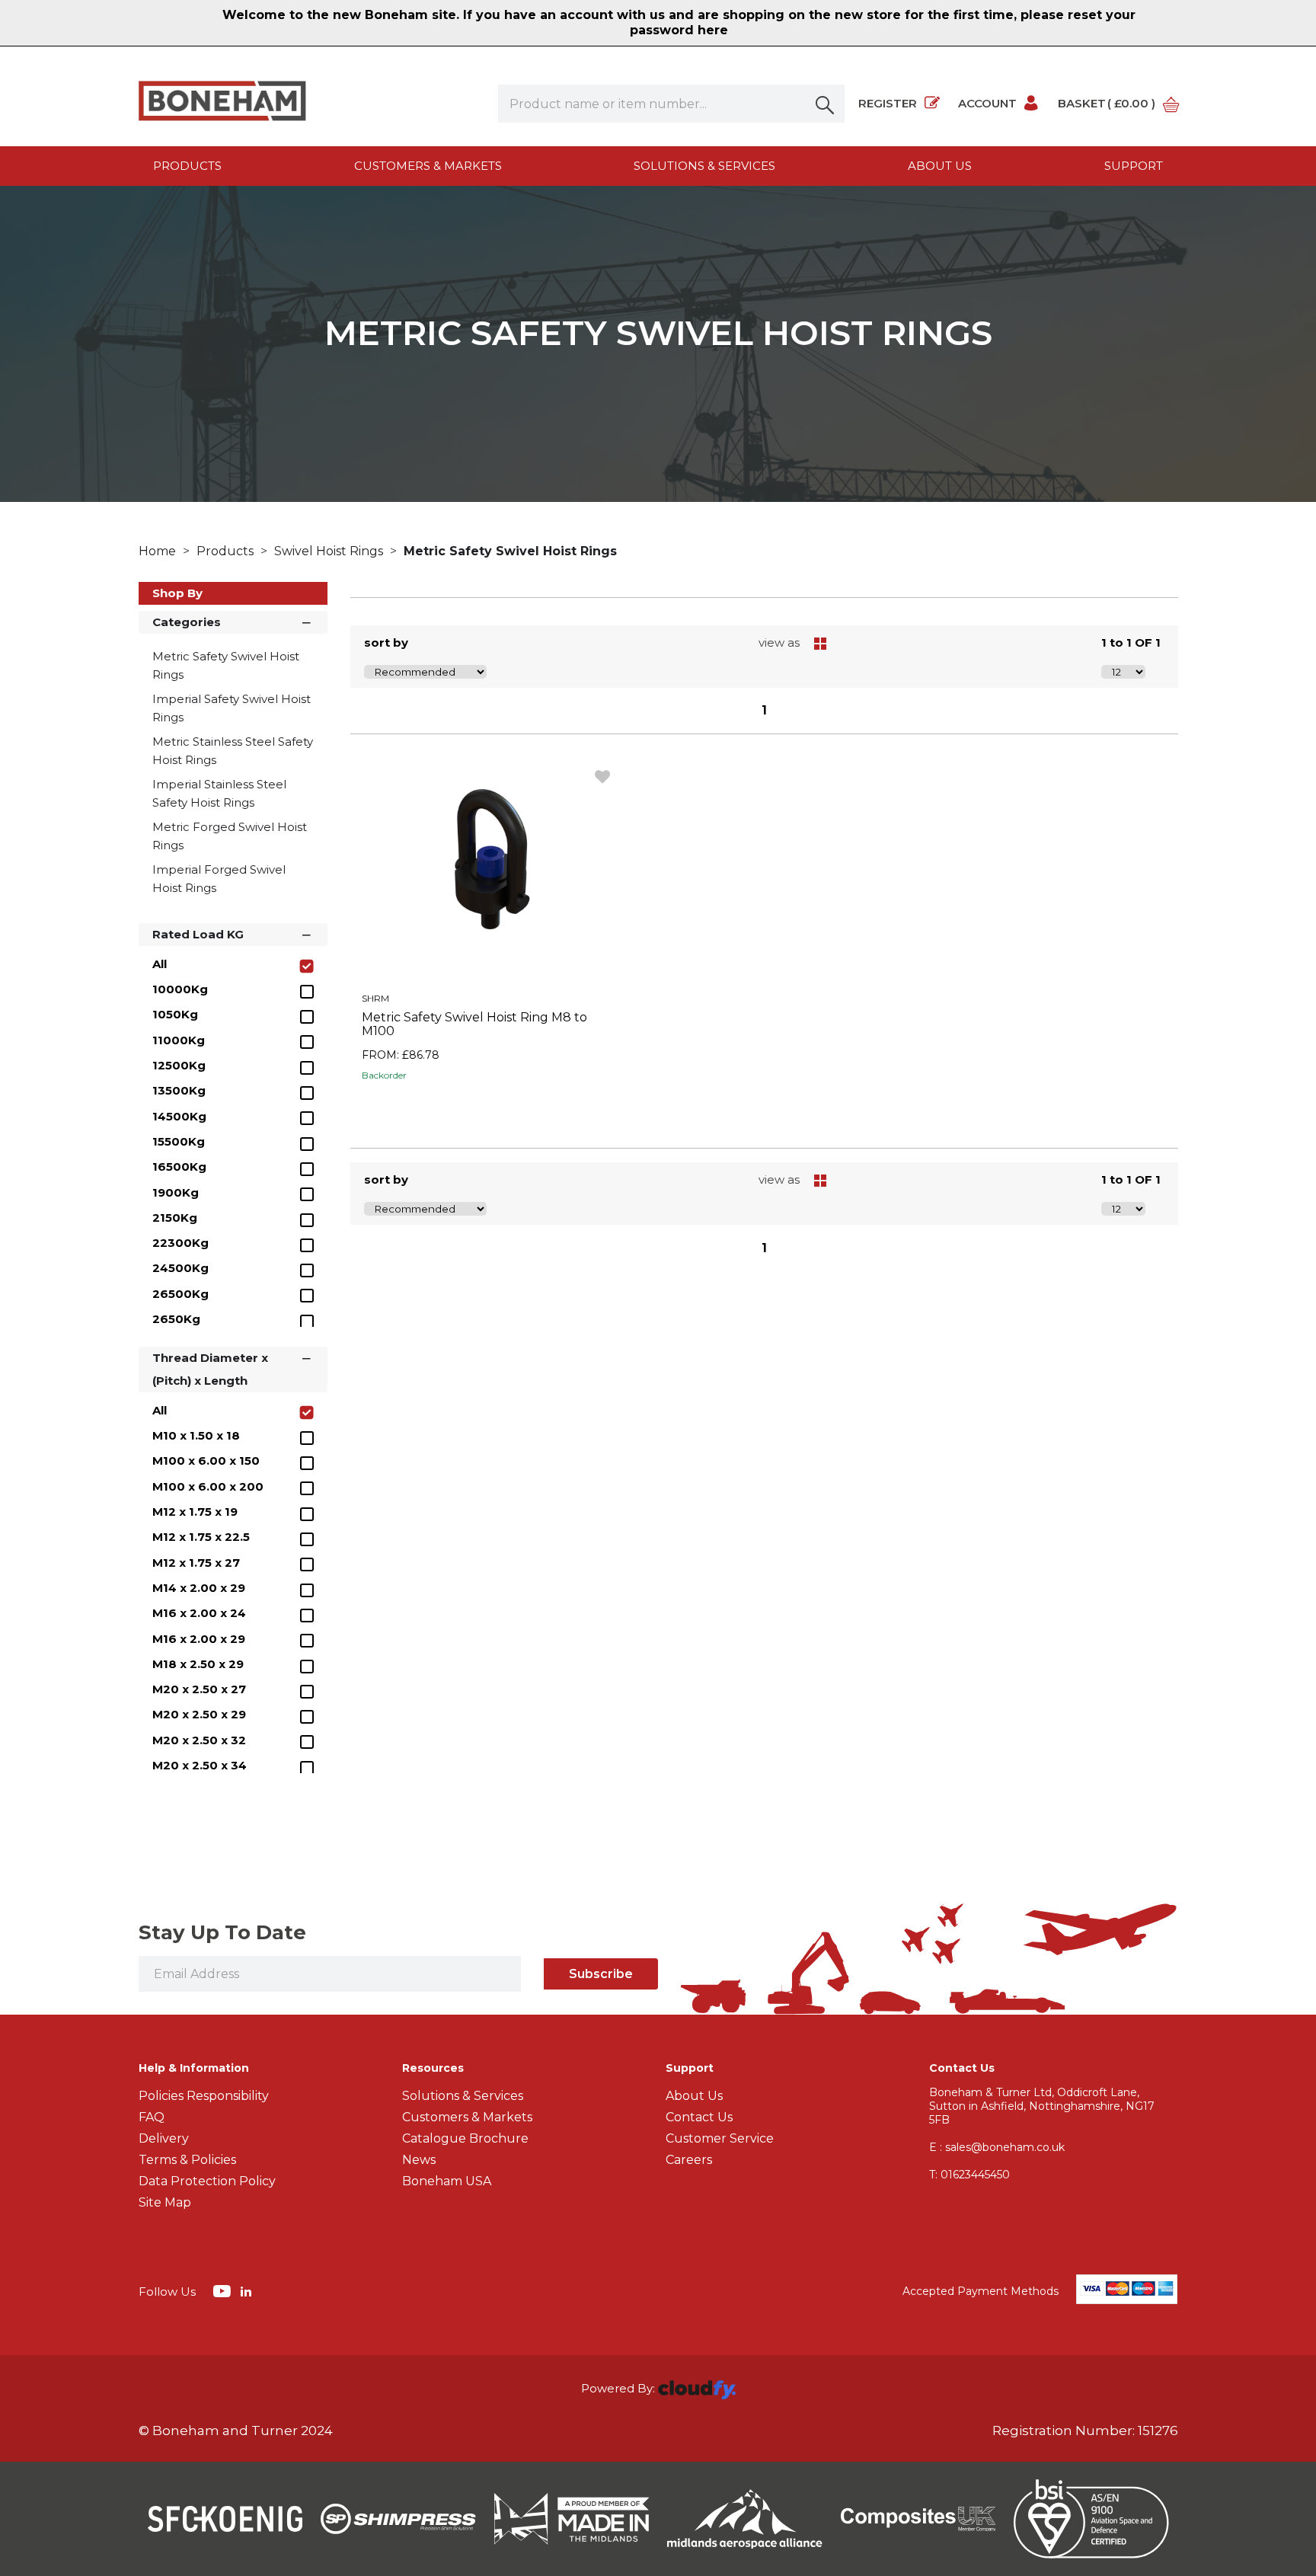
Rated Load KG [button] (198, 934)
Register (888, 103)
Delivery (164, 2138)
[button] (826, 104)
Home (159, 551)
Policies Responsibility (204, 2096)
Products (187, 166)
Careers (689, 2160)
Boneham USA (447, 2181)
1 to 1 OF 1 (1131, 642)
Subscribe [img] (601, 1974)
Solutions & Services (704, 166)
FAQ (152, 2117)
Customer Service (720, 2138)
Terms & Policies (187, 2160)
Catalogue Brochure (465, 2138)
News (419, 2160)
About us (940, 166)
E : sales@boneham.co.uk (997, 2147)
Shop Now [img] (488, 1110)
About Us (694, 2096)
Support (1134, 166)
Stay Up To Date (222, 1932)
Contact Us (699, 2117)
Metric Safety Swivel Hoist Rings (510, 551)
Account (987, 103)
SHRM (375, 998)
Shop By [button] (177, 593)
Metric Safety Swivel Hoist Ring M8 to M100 (474, 1024)
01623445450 (969, 2175)
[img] (224, 2290)
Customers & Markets (428, 166)
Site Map (165, 2202)
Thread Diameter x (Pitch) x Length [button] (210, 1369)
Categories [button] (187, 622)
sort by (386, 642)
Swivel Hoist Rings (330, 551)
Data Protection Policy (207, 2181)
